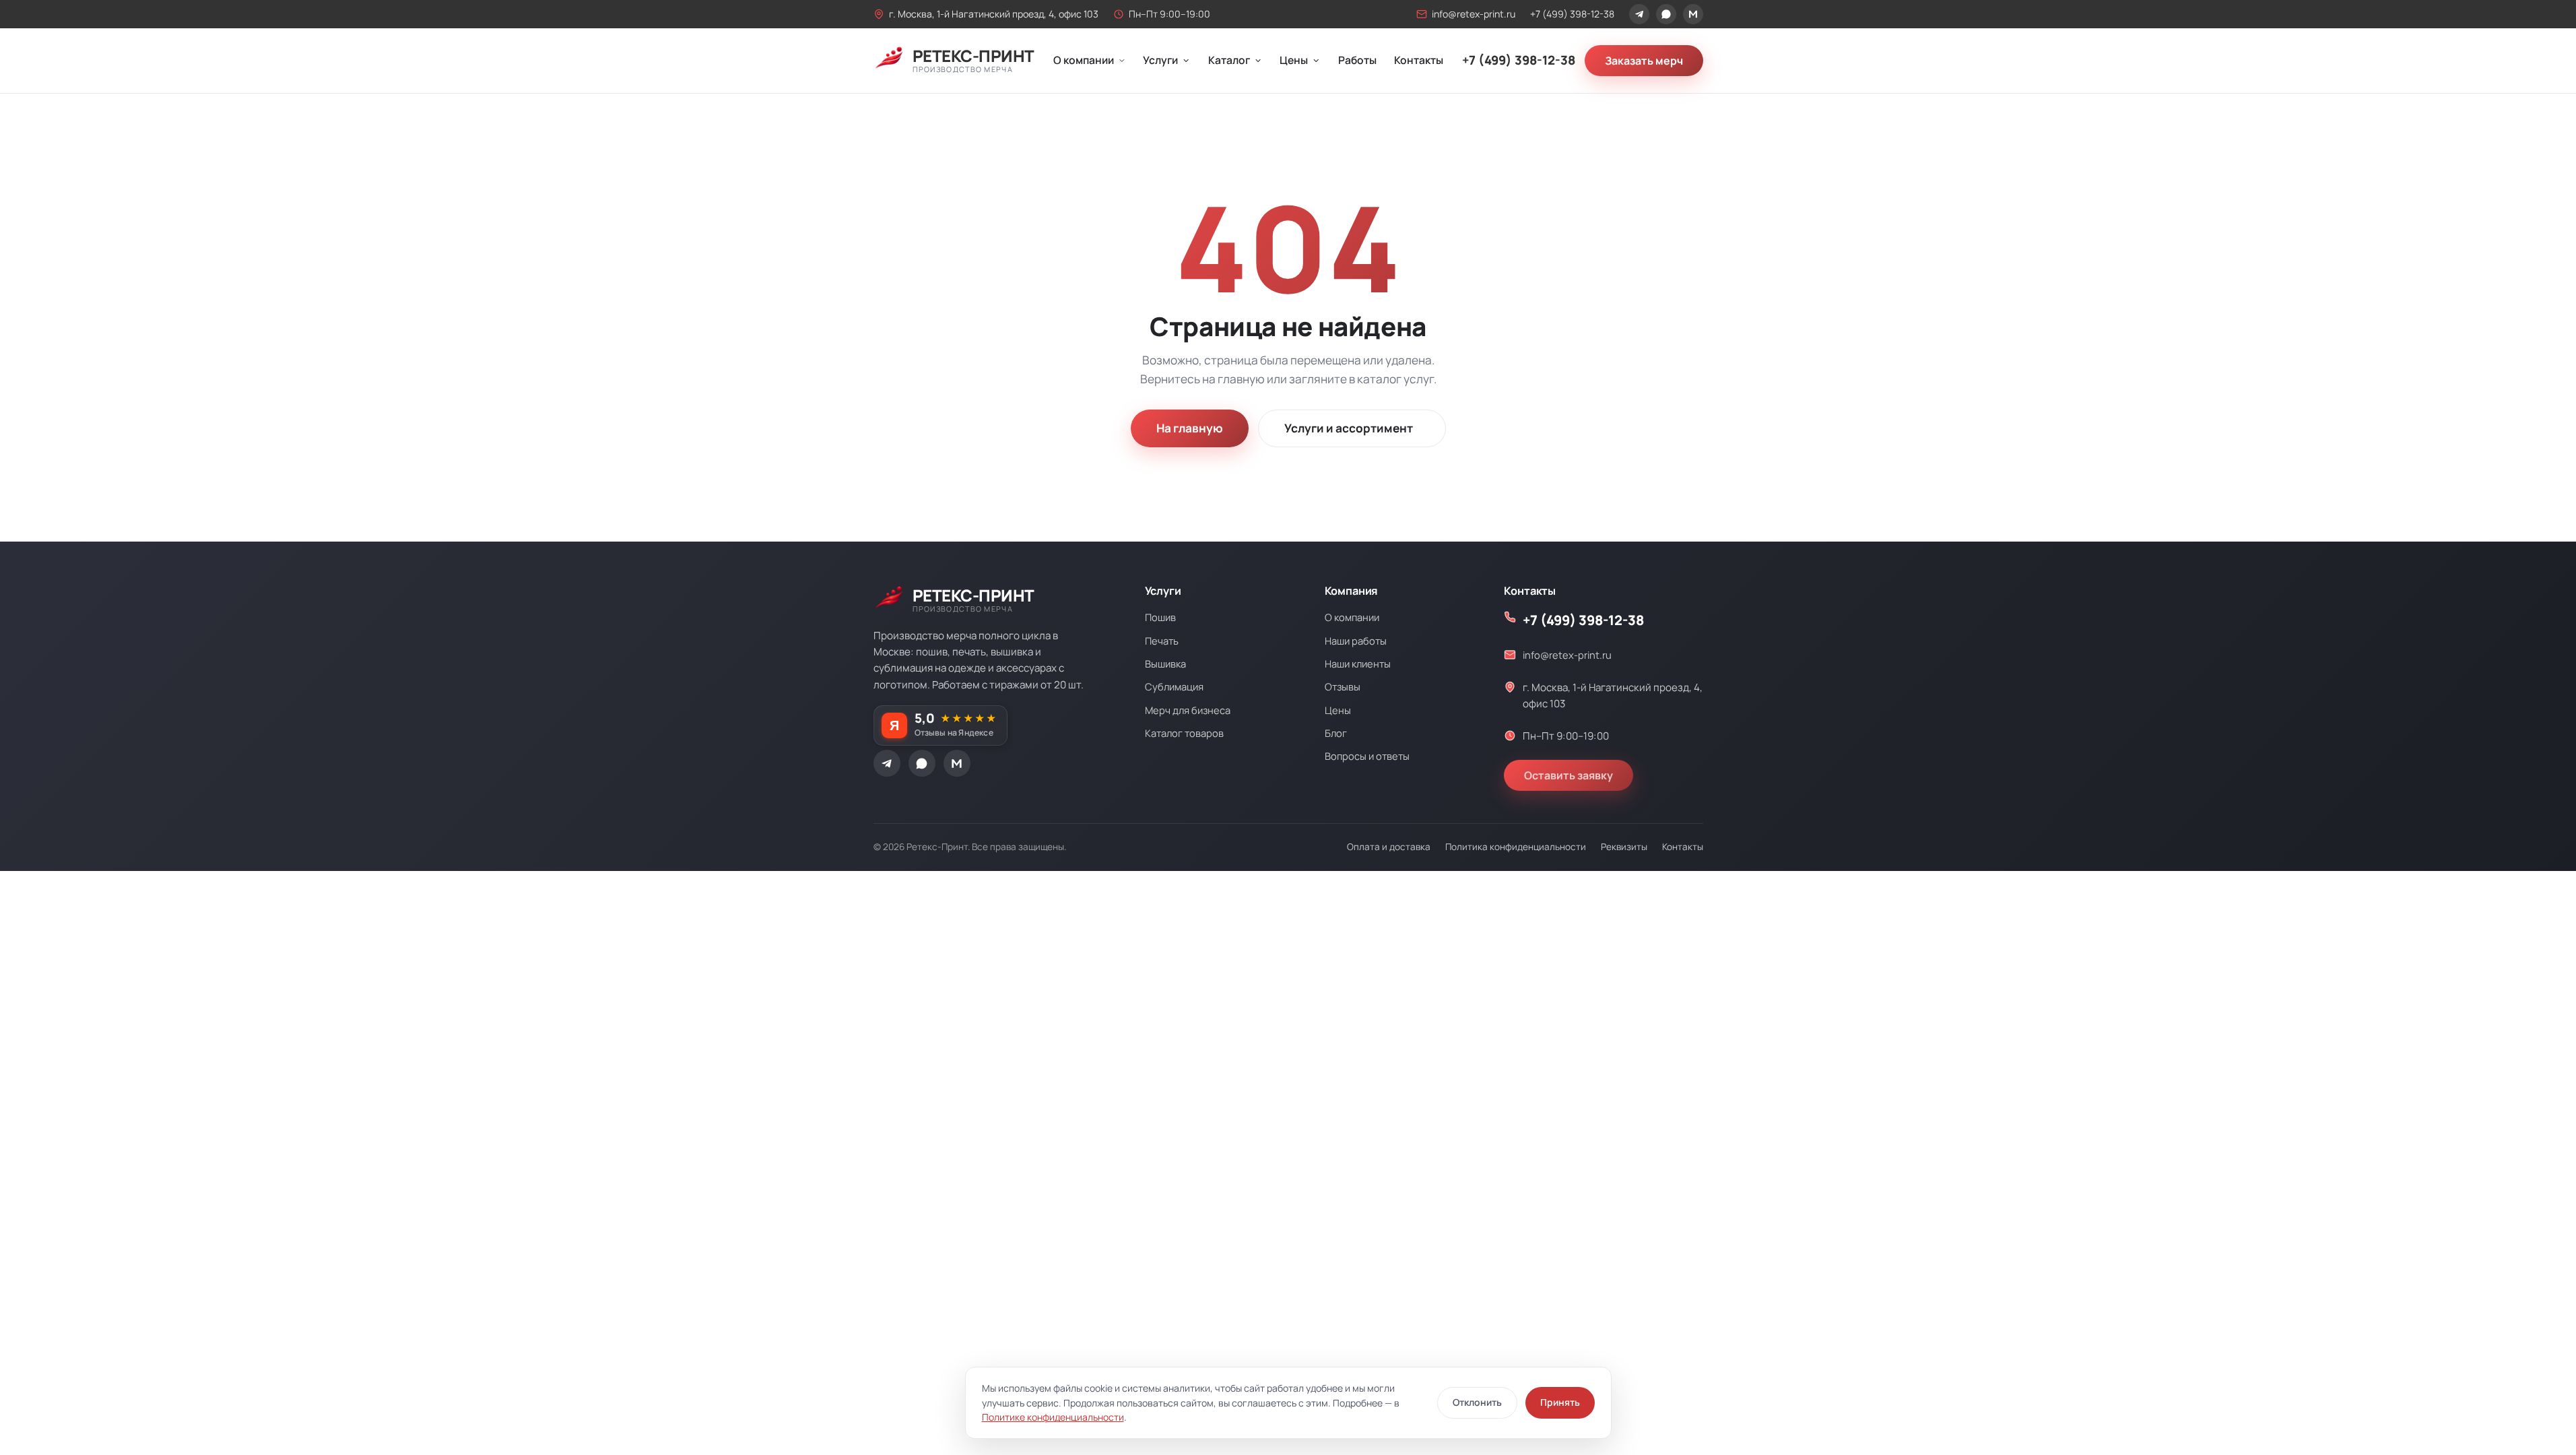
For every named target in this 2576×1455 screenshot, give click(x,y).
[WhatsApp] (1666, 14)
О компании (1084, 60)
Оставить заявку (1568, 775)
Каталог (1229, 60)
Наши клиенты (1358, 664)
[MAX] (1693, 14)
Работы (1357, 60)
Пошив (1160, 617)
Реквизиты (1624, 847)
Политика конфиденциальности (1516, 847)
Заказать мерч (1644, 61)
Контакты (1419, 60)
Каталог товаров (1184, 733)
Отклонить (1477, 1402)
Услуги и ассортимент (1349, 428)
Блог (1336, 733)
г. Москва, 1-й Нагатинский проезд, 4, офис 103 (994, 14)
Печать (1162, 641)
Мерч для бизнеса (1188, 710)
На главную (1190, 428)
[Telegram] (1639, 14)
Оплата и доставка (1389, 847)
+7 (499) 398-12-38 (1572, 14)
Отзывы (1343, 686)
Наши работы (1356, 641)
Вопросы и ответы (1367, 756)
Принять (1560, 1402)
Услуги (1160, 60)
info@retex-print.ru (1474, 14)
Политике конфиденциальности (1053, 1417)
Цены (1294, 60)
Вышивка (1165, 664)
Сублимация (1174, 686)
